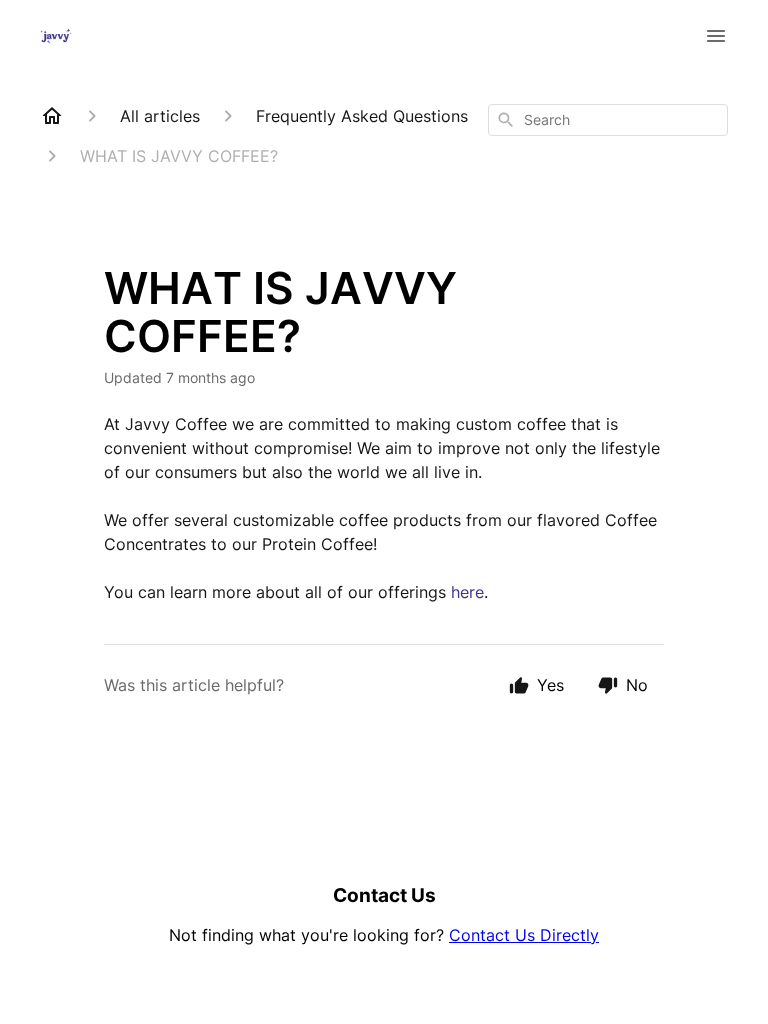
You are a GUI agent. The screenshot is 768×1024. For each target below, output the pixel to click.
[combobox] (608, 120)
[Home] (52, 116)
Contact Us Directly (524, 935)
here (467, 592)
